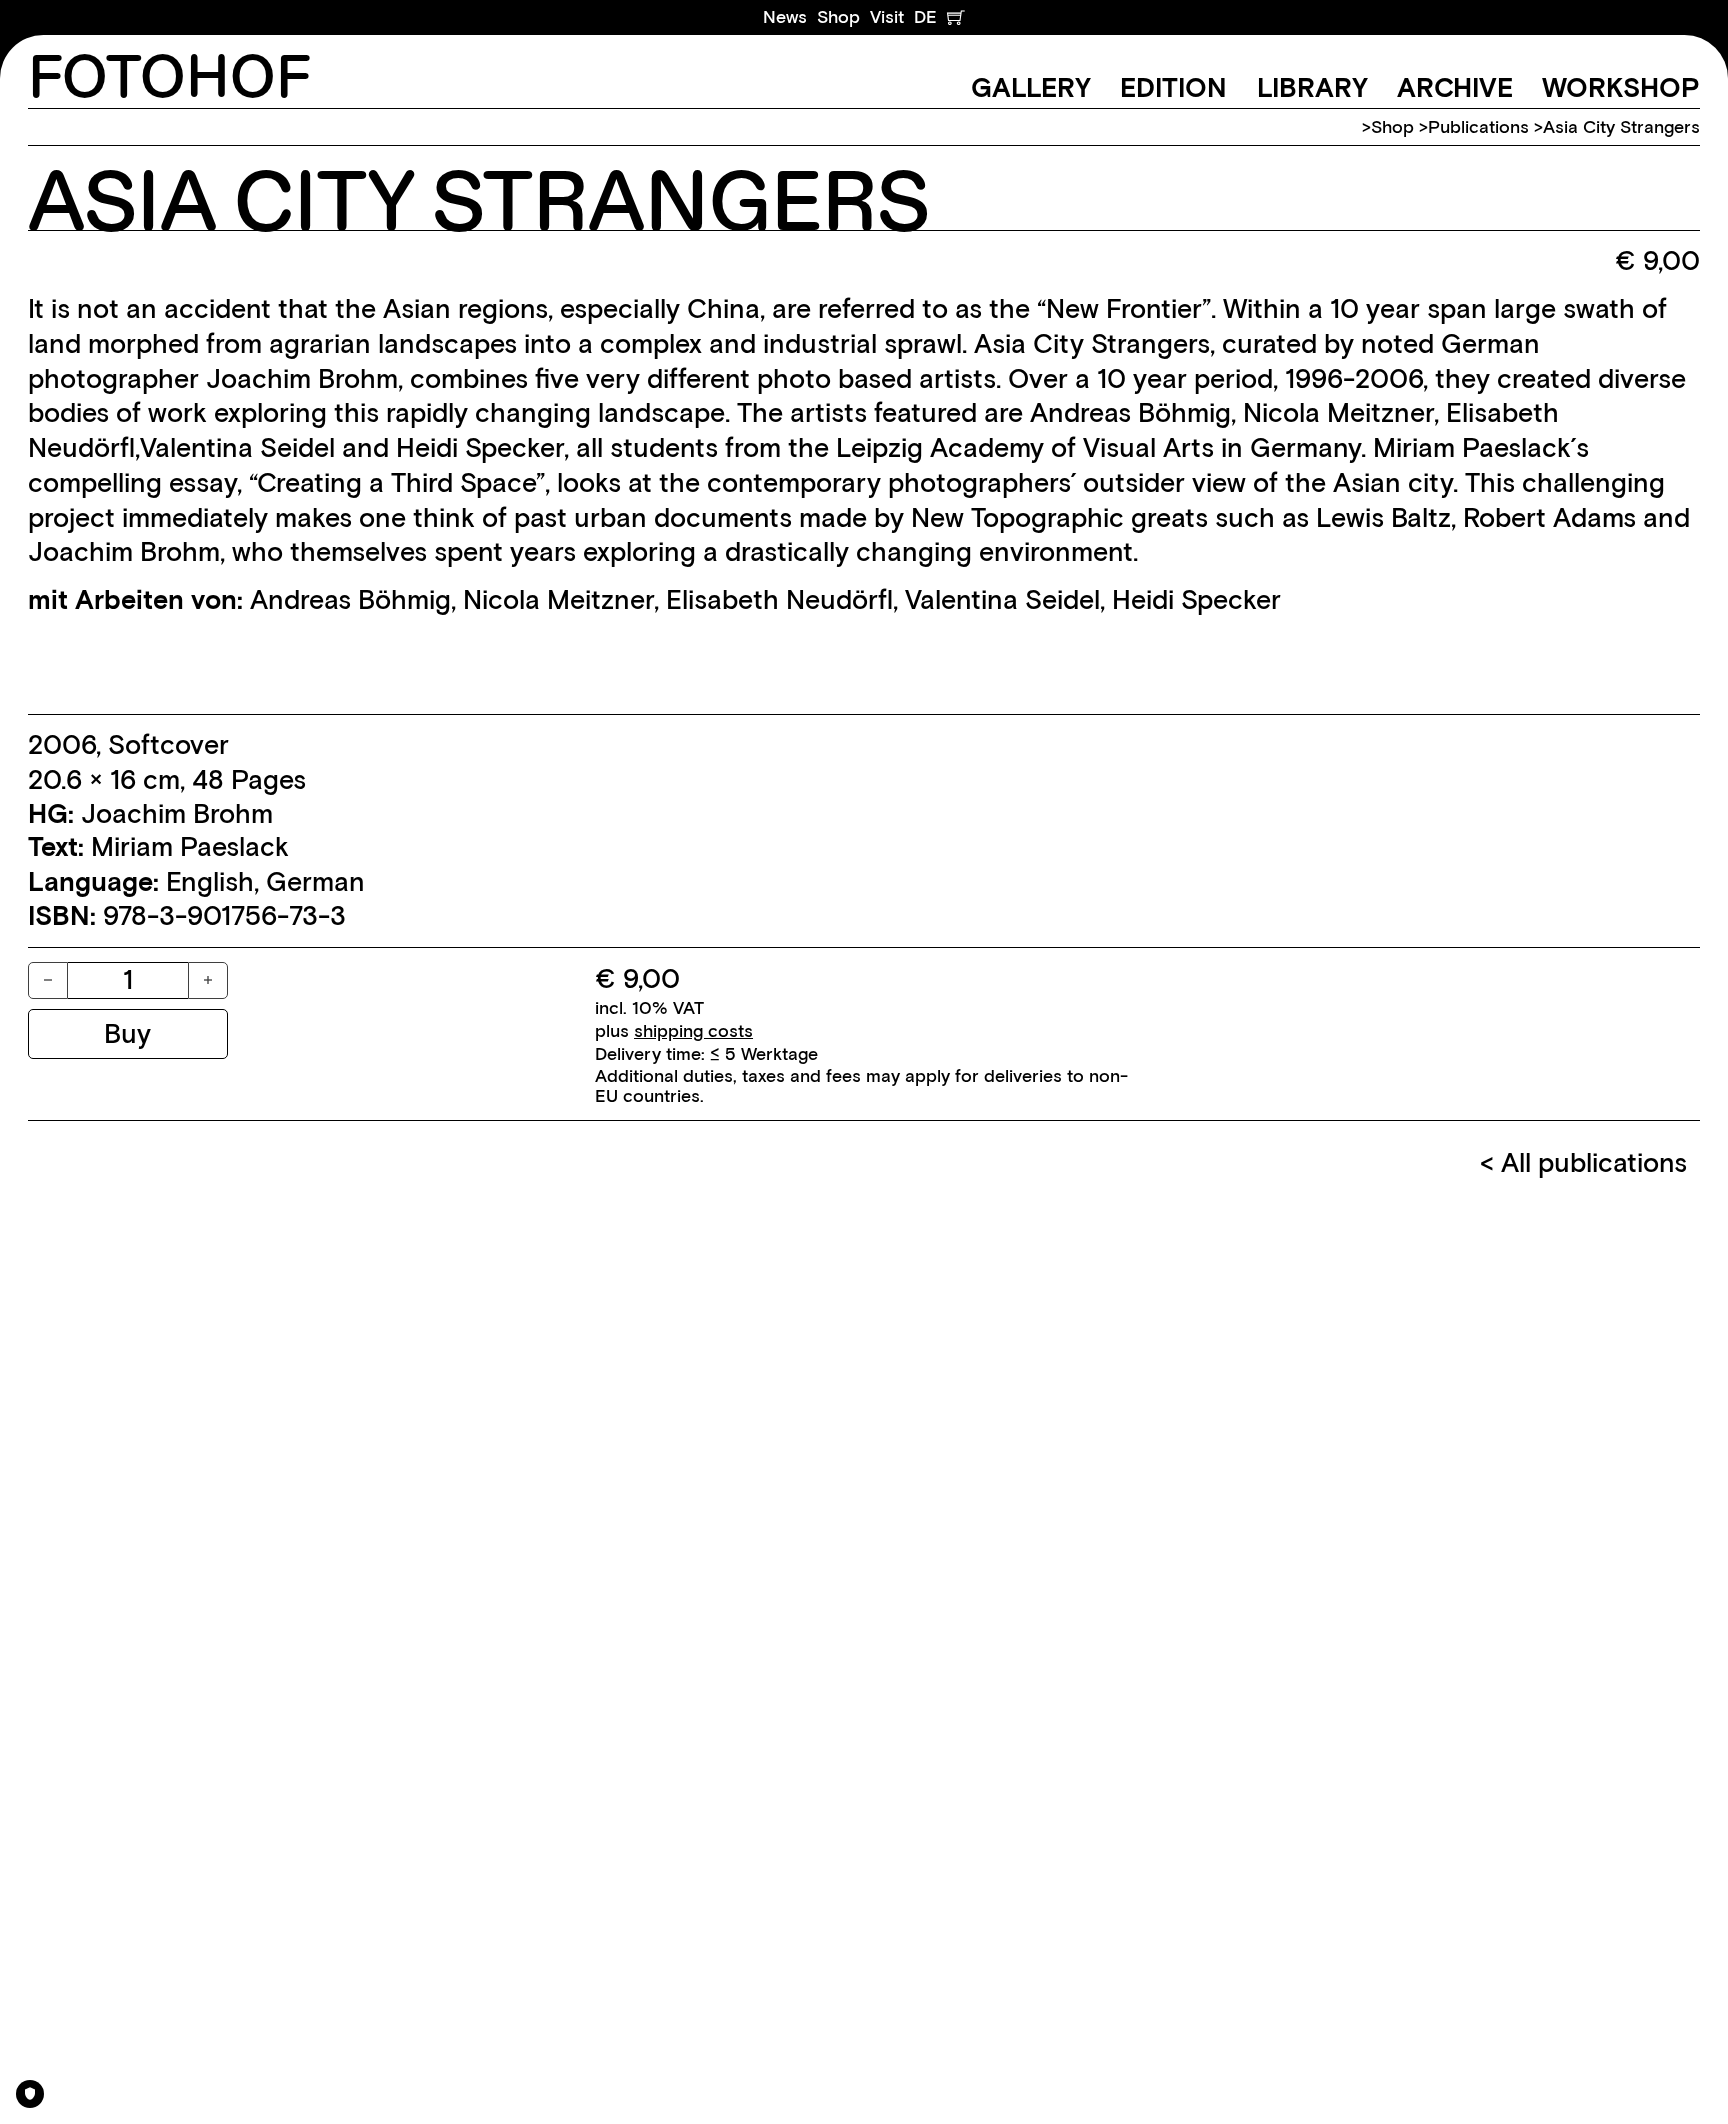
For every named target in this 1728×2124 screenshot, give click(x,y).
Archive (1455, 87)
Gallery (1031, 87)
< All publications (1583, 1163)
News (785, 17)
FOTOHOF (169, 79)
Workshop (1621, 87)
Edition (1173, 87)
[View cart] (956, 17)
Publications (1478, 127)
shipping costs (693, 1031)
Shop (838, 17)
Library (1312, 87)
